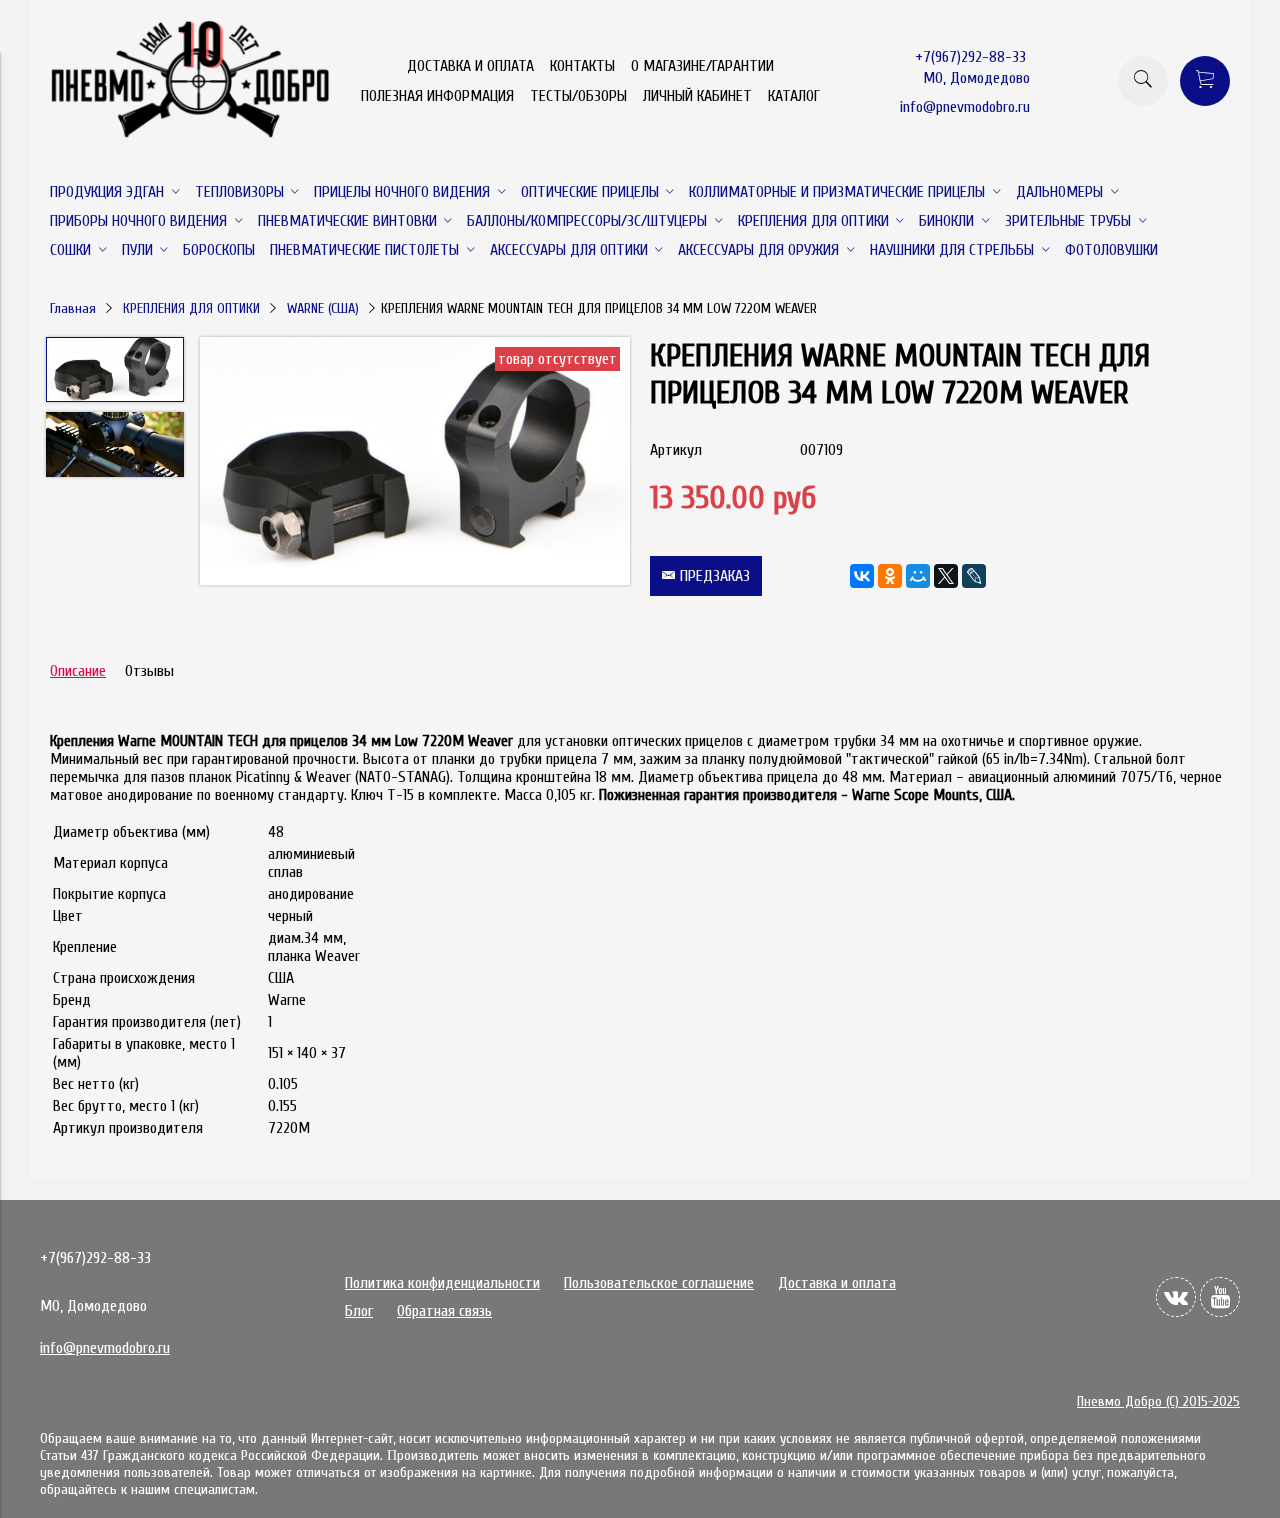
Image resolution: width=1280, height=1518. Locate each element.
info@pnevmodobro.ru (965, 107)
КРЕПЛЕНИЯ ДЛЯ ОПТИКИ (191, 308)
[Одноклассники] (890, 576)
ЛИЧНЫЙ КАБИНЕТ (697, 96)
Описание (78, 671)
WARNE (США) (323, 308)
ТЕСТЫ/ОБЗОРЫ (578, 96)
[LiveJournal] (974, 576)
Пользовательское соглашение (659, 1283)
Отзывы (149, 671)
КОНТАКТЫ (582, 66)
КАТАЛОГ (794, 96)
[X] (946, 576)
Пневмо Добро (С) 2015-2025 (1158, 1401)
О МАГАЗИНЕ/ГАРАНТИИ (702, 66)
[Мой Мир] (918, 576)
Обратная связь (444, 1311)
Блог (359, 1311)
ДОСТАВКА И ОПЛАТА (470, 66)
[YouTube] (1220, 1297)
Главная (73, 308)
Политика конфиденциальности (442, 1283)
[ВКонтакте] (862, 576)
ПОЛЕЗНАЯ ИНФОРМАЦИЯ (437, 96)
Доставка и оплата (837, 1283)
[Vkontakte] (1176, 1297)
